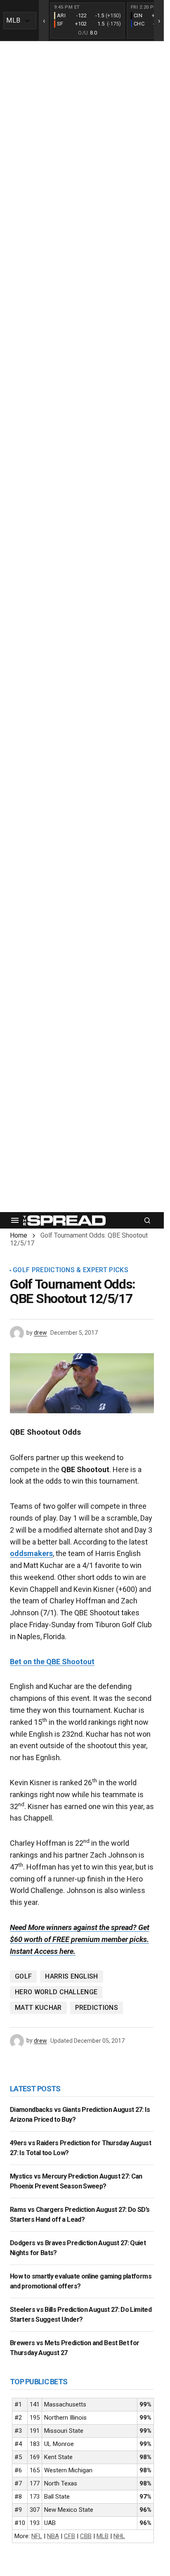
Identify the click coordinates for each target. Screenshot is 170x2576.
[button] (15, 1220)
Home (19, 1235)
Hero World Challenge (56, 1992)
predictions (97, 2008)
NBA (53, 2536)
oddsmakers (31, 1553)
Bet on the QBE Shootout (52, 1662)
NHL (119, 2536)
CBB (86, 2536)
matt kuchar (38, 2008)
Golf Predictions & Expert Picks (71, 1270)
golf (23, 1976)
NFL (37, 2536)
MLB (103, 2536)
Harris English (71, 1976)
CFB (70, 2536)
